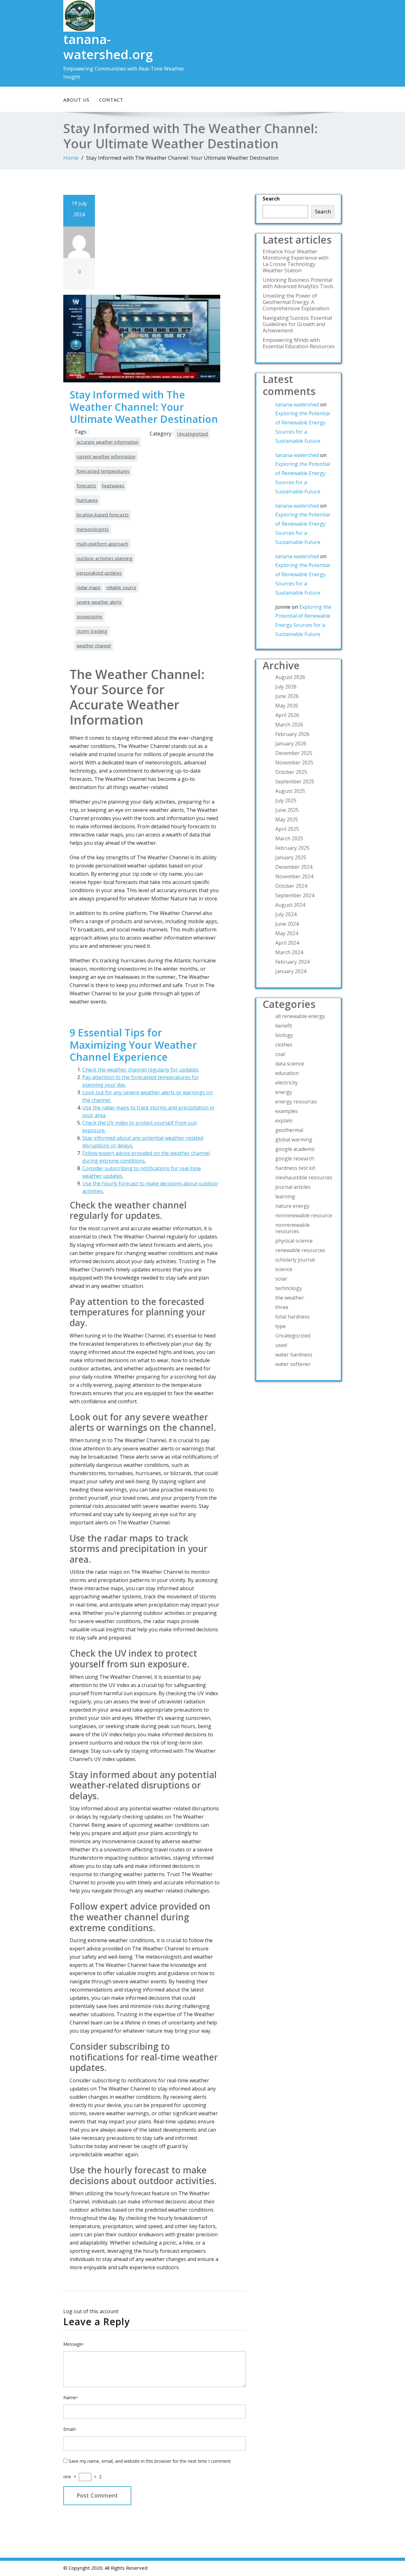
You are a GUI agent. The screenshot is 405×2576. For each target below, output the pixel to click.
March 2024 (289, 952)
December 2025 (294, 753)
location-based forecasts (103, 515)
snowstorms (90, 617)
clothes (284, 1045)
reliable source (121, 587)
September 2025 (295, 781)
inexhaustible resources (304, 1177)
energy (284, 1092)
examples (287, 1111)
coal (280, 1054)
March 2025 (289, 838)
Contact (111, 100)
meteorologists (93, 529)
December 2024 (294, 867)
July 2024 (286, 914)
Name (71, 2397)
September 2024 (295, 895)
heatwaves (113, 486)
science (284, 1269)
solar (281, 1279)
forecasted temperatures (103, 471)
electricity (287, 1083)
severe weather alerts (99, 602)
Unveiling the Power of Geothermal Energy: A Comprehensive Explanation (296, 302)
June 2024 (287, 924)
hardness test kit (295, 1168)
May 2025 (287, 819)
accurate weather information (108, 442)
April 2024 (287, 943)
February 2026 (292, 734)
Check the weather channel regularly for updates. (141, 1070)
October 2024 (291, 886)
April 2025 (287, 829)
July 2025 (286, 800)
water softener (293, 1364)
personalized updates (99, 573)
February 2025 (292, 848)
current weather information (106, 457)
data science (290, 1064)
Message (74, 2344)
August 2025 (290, 791)
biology (284, 1035)
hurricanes (87, 500)
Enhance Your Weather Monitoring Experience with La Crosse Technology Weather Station (296, 261)
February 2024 (292, 962)
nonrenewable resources (293, 1228)
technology (289, 1288)
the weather (290, 1298)
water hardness (294, 1355)
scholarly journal (295, 1260)
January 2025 (291, 857)
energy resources (296, 1102)
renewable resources (300, 1250)
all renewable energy (300, 1016)
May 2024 (287, 933)
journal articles (293, 1187)
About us (76, 100)
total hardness (293, 1317)
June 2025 (287, 810)
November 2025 (294, 763)
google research (295, 1158)
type (280, 1326)
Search (271, 199)
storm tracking (92, 631)
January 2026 (291, 744)
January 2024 (291, 971)
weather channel (94, 646)
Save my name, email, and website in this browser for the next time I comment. (150, 2461)
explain (284, 1121)
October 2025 (291, 772)
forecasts (86, 486)
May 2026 (287, 706)
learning (285, 1196)
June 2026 (287, 696)
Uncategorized (193, 434)
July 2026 (286, 687)
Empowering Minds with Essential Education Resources (299, 343)
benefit (284, 1026)
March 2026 (289, 725)
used (281, 1345)
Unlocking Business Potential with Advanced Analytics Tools (298, 283)
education (287, 1073)
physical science (294, 1241)
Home (71, 158)
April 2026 (287, 715)
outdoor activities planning (105, 558)
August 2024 (290, 905)
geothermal (289, 1130)
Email (70, 2429)
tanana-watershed (297, 405)
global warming (294, 1140)
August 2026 (290, 677)
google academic (295, 1149)
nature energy (292, 1206)
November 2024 (294, 876)
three (282, 1307)
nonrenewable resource (304, 1215)
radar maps (89, 587)
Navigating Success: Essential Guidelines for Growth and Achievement (297, 324)
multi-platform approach (102, 544)
